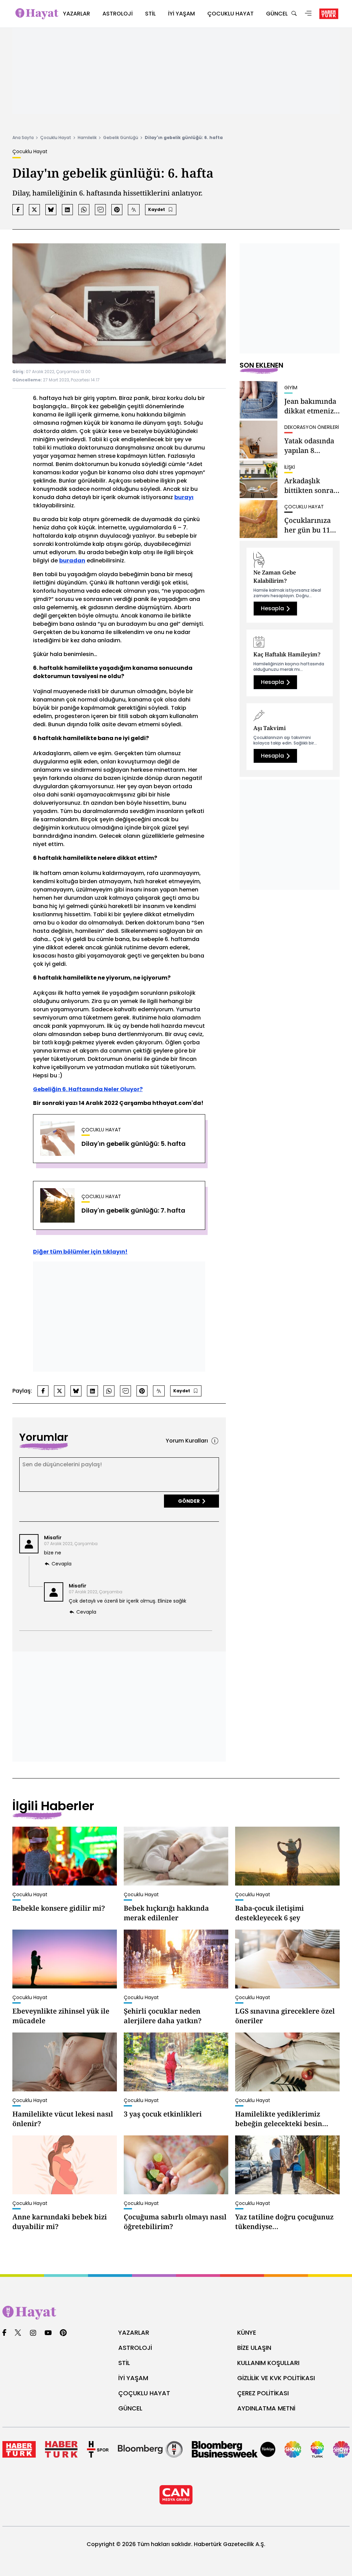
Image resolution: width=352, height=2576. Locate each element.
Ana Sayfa (23, 138)
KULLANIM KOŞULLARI (268, 2363)
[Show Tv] (293, 2449)
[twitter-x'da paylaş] (34, 210)
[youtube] (48, 2333)
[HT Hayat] (176, 2313)
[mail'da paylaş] (100, 210)
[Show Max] (341, 2449)
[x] (18, 2333)
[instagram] (33, 2333)
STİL (124, 2363)
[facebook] (4, 2333)
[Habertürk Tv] (61, 2449)
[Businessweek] (234, 2449)
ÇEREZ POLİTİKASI (263, 2393)
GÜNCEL (130, 2408)
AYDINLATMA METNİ (266, 2408)
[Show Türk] (317, 2449)
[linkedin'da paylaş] (67, 210)
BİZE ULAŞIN (254, 2348)
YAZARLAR (134, 2332)
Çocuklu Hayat (56, 138)
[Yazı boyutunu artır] (134, 210)
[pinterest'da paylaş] (117, 210)
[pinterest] (63, 2333)
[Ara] (294, 14)
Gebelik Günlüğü (121, 138)
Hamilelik (87, 138)
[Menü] (308, 14)
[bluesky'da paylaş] (51, 210)
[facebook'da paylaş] (18, 210)
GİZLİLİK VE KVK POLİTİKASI (276, 2378)
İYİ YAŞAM (133, 2378)
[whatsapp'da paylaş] (84, 210)
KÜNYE (247, 2332)
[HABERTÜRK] (329, 14)
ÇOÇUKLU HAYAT (144, 2393)
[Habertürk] (19, 2449)
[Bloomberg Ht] (150, 2449)
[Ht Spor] (98, 2449)
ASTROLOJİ (135, 2348)
